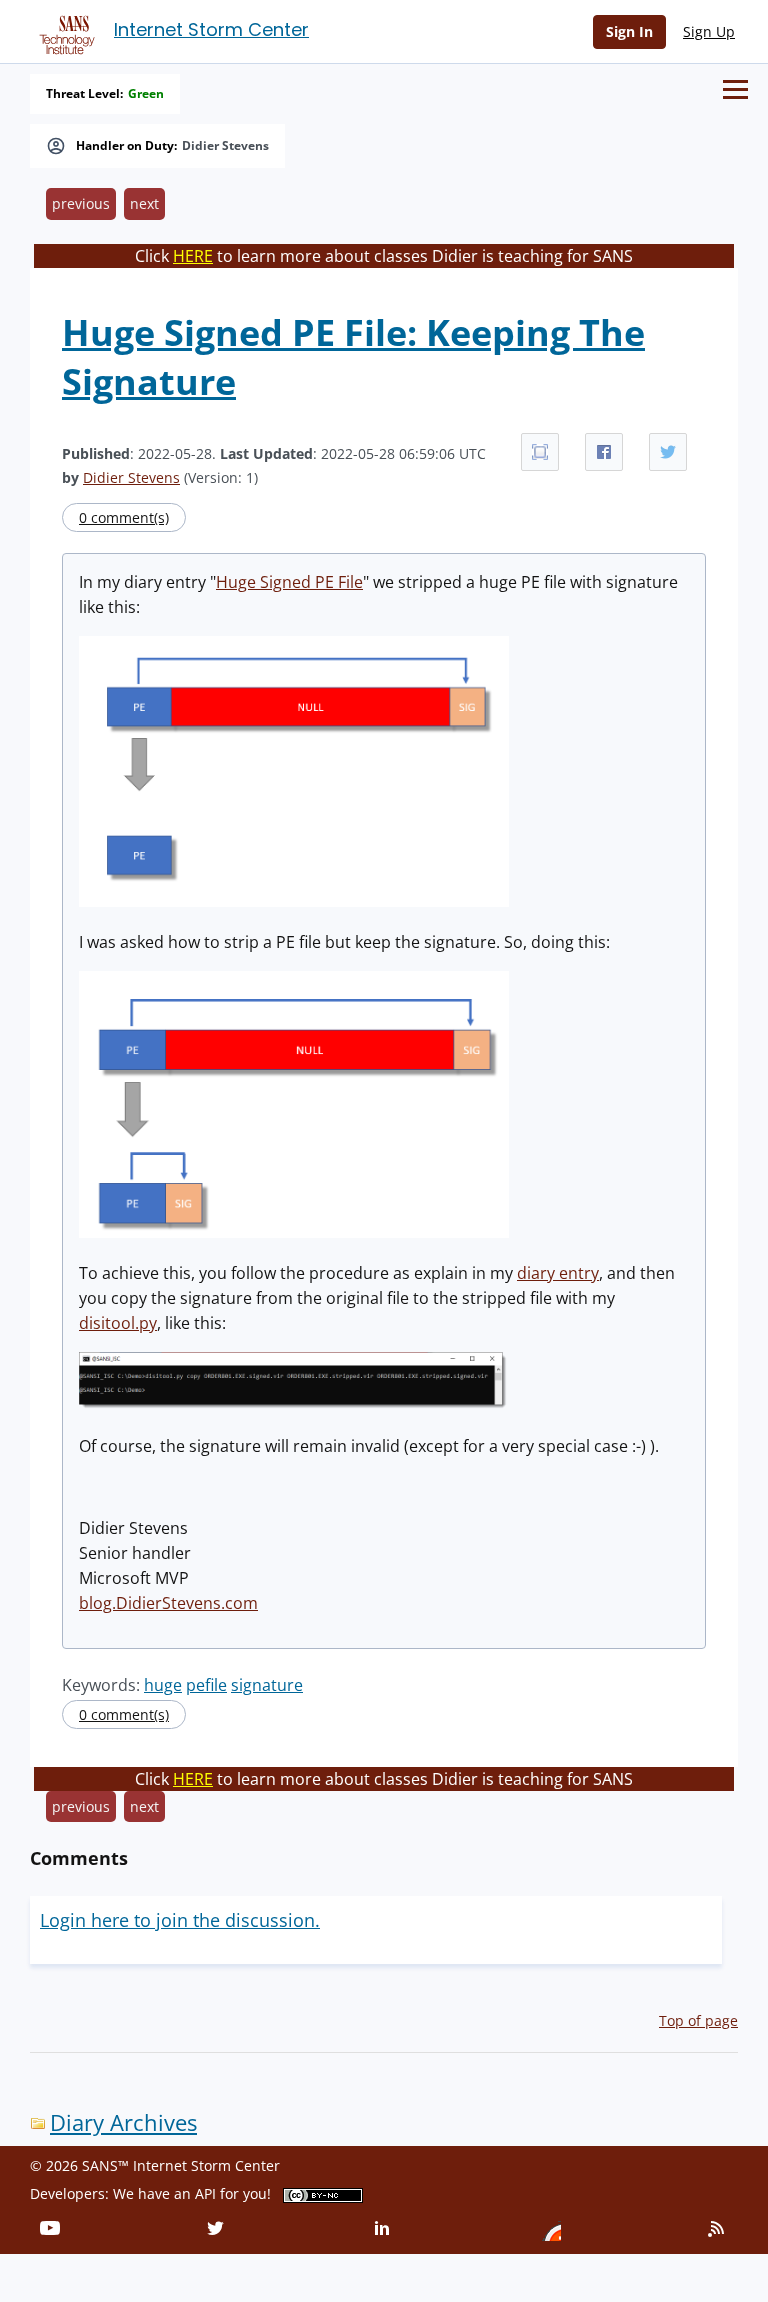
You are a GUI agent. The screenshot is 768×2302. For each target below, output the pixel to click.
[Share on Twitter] (668, 452)
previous (81, 203)
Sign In (629, 31)
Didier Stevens (225, 146)
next (144, 203)
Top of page (698, 2020)
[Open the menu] (735, 89)
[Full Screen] (540, 452)
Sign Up (709, 31)
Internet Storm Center (211, 29)
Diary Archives (123, 2122)
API (205, 2193)
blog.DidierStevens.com (168, 1603)
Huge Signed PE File (289, 582)
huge (163, 1685)
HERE (193, 256)
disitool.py (118, 1323)
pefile (206, 1685)
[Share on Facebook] (604, 452)
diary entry (558, 1273)
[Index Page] (64, 31)
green (146, 94)
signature (267, 1685)
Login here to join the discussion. (180, 1920)
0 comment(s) (124, 517)
